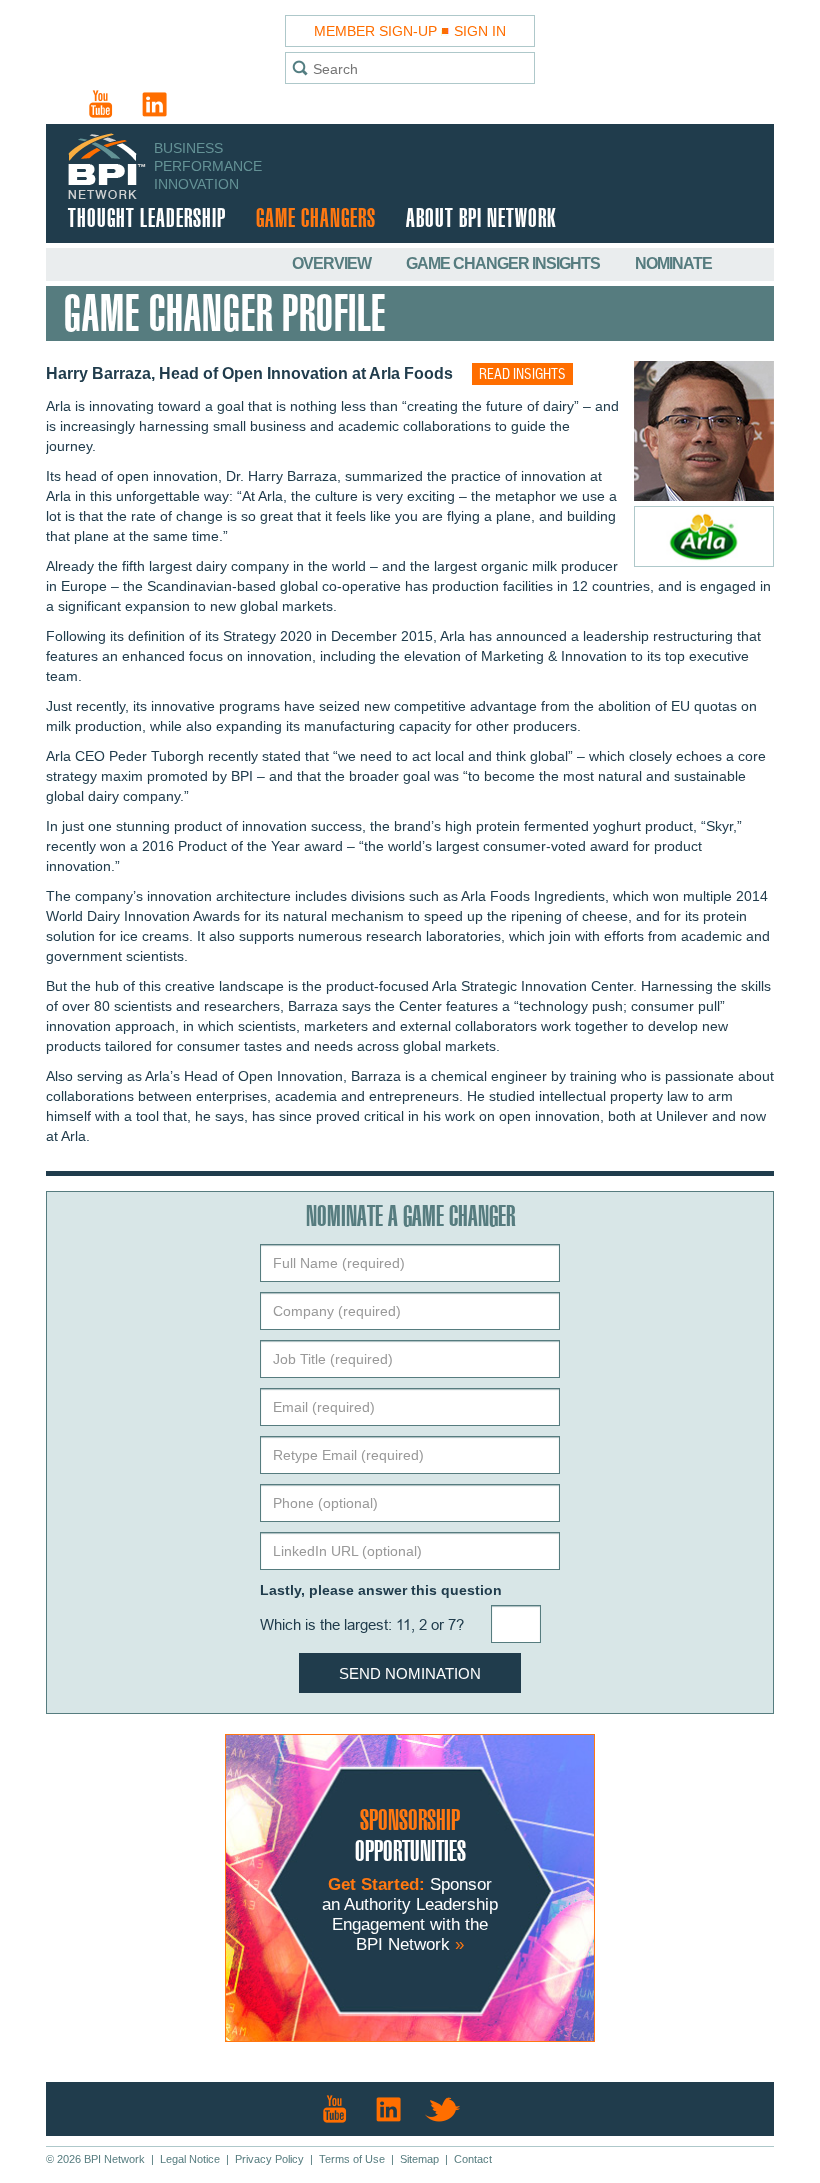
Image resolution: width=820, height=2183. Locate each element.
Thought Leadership (147, 219)
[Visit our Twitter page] (443, 2109)
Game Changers (316, 219)
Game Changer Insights (504, 263)
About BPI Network (481, 219)
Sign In (480, 31)
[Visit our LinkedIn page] (155, 104)
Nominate (673, 263)
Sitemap (419, 2159)
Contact (473, 2159)
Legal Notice (190, 2159)
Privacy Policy (269, 2159)
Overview (333, 263)
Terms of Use (352, 2159)
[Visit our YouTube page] (101, 104)
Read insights (522, 375)
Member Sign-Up (375, 31)
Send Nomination (410, 1673)
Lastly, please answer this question (381, 1590)
